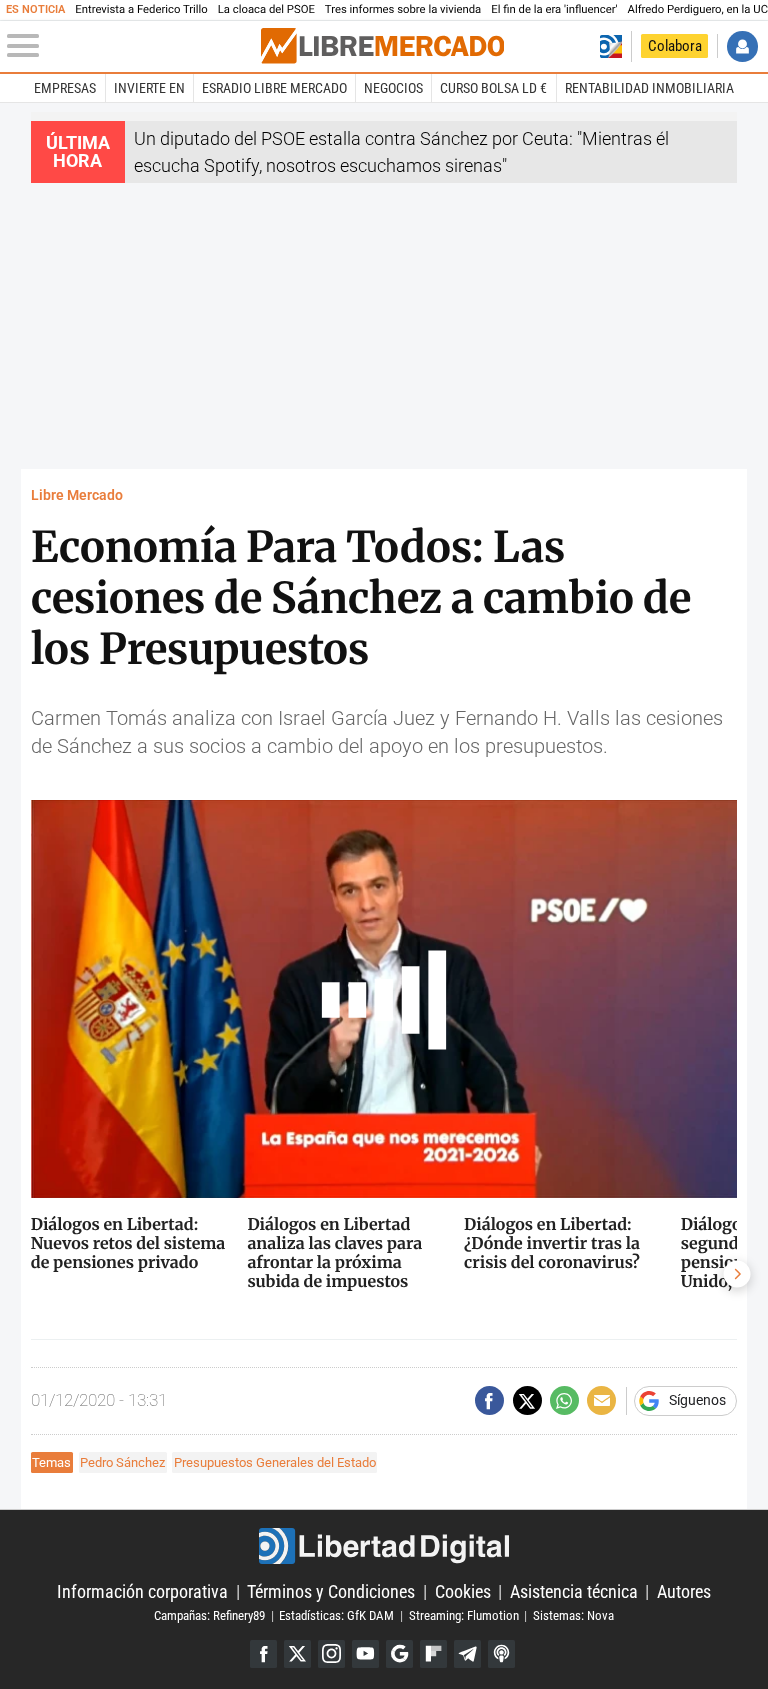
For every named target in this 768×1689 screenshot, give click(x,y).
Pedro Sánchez (122, 1462)
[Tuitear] (527, 1400)
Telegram (467, 1653)
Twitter (297, 1653)
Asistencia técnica (574, 1591)
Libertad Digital (383, 1546)
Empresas (65, 88)
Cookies (463, 1591)
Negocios (393, 88)
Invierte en (149, 88)
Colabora (675, 46)
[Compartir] (489, 1400)
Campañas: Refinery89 (209, 1615)
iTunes (501, 1653)
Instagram (331, 1653)
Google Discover (399, 1653)
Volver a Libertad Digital (610, 46)
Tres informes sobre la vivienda (403, 9)
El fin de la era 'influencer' (554, 9)
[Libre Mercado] (382, 46)
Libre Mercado (77, 495)
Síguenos (697, 1401)
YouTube (365, 1653)
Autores (684, 1591)
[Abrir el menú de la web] (132, 46)
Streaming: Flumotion (464, 1615)
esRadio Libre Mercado (274, 88)
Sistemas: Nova (573, 1615)
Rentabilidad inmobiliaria (649, 88)
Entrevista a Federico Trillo (141, 9)
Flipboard (433, 1653)
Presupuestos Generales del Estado (275, 1462)
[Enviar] (564, 1400)
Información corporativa (142, 1591)
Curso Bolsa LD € (493, 88)
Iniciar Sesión (742, 46)
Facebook (263, 1653)
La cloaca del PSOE (266, 9)
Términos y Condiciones (331, 1591)
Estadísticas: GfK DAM (336, 1615)
